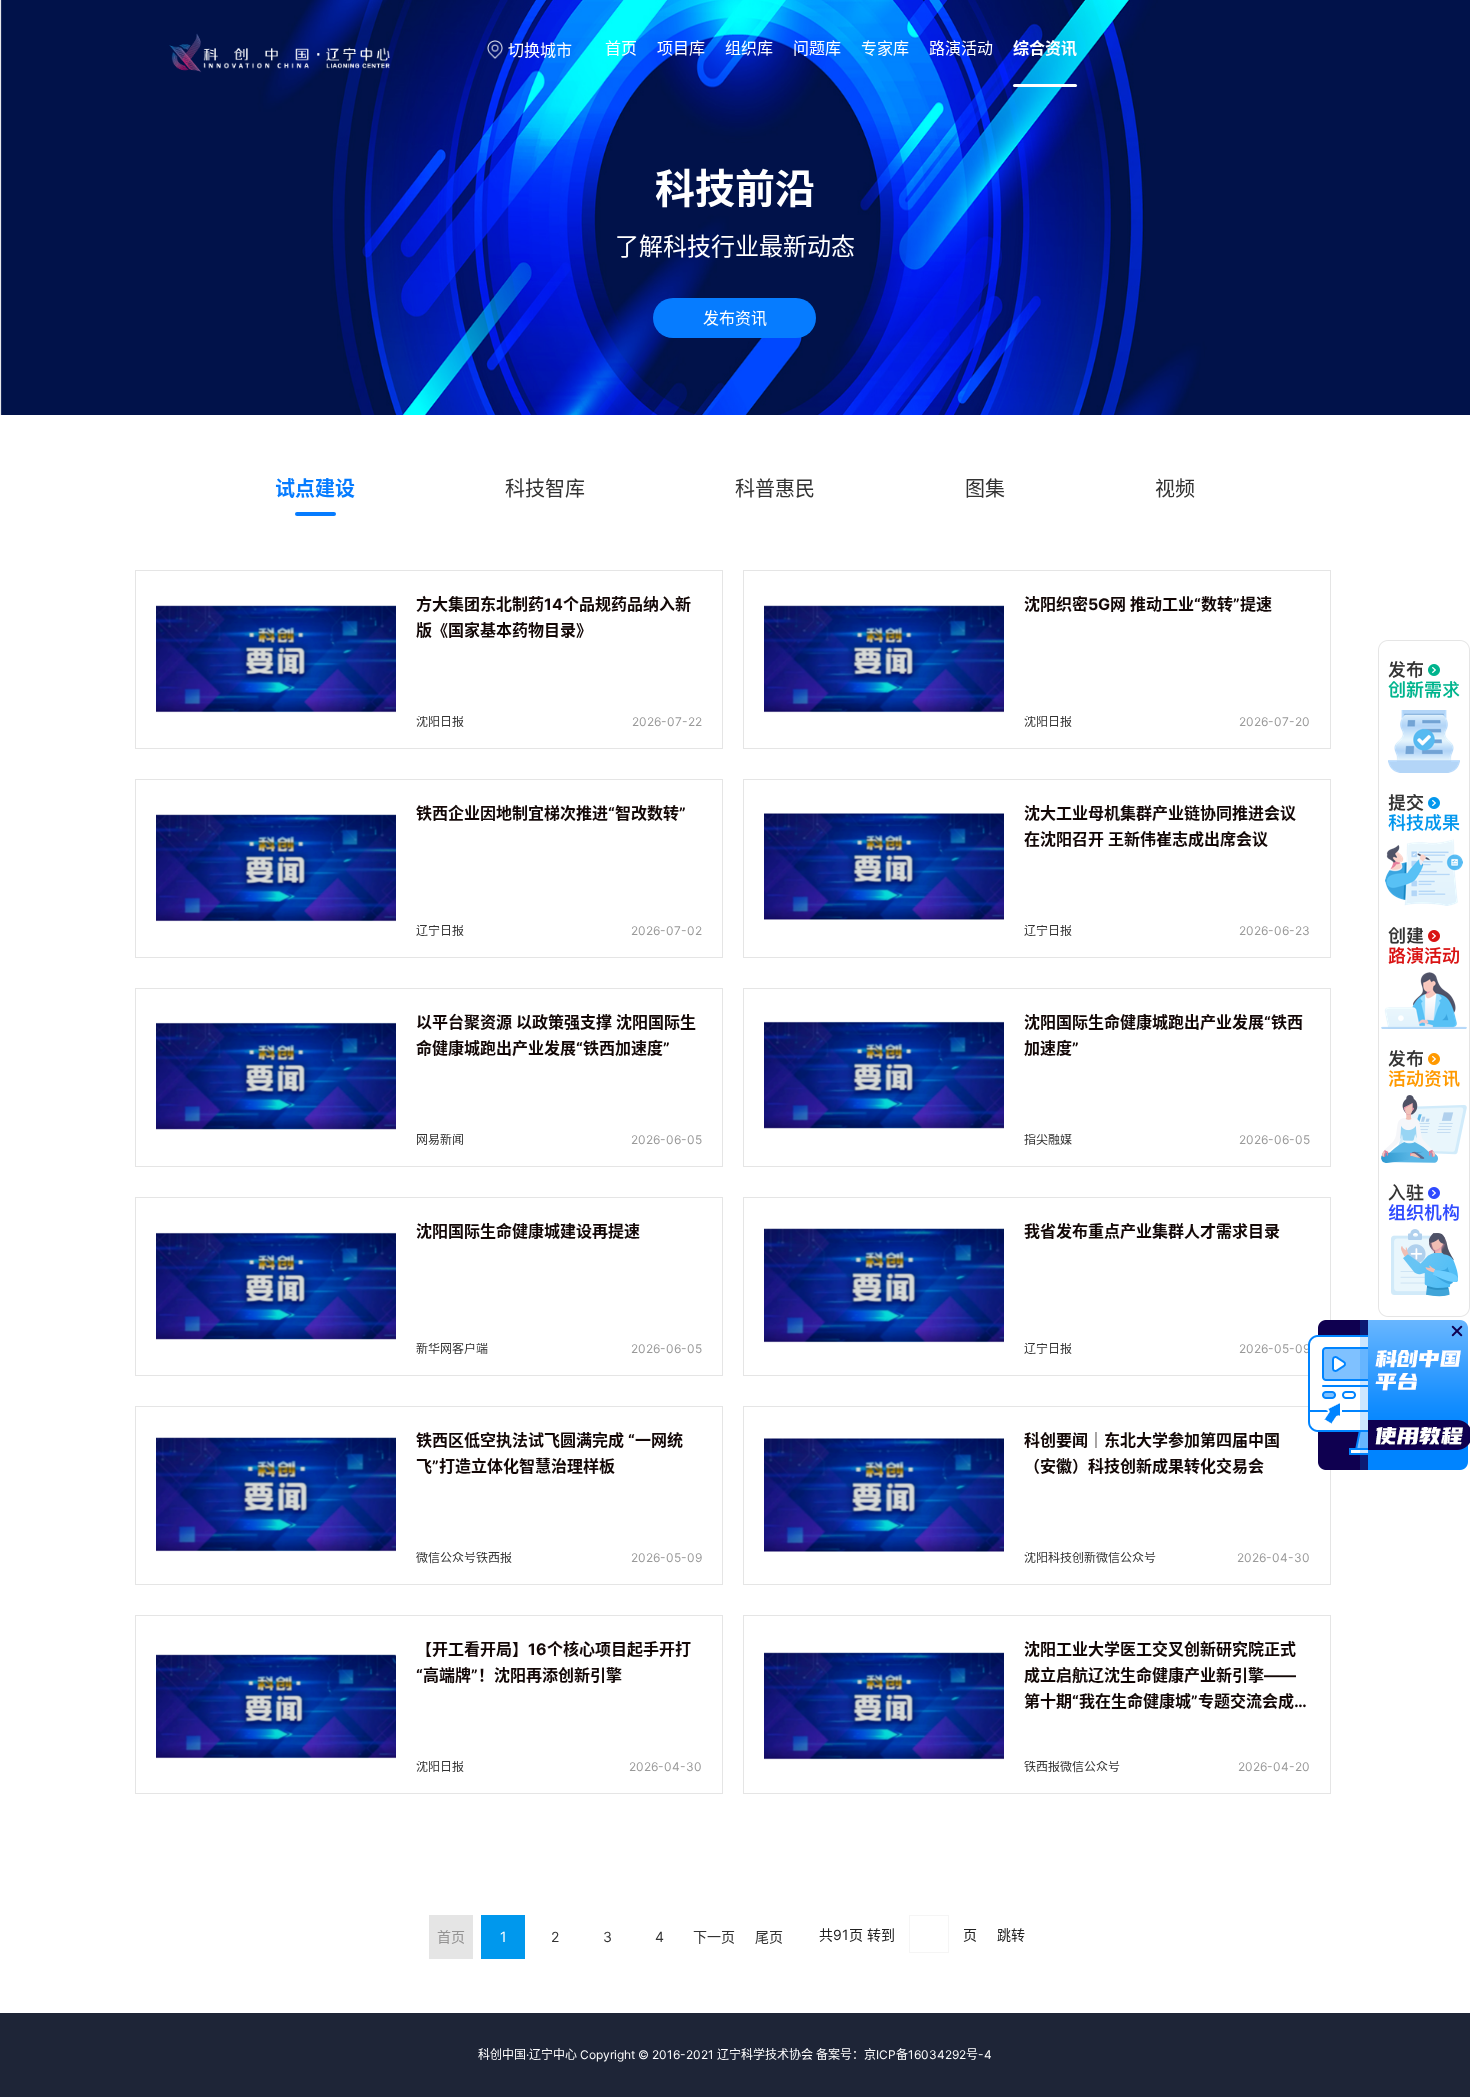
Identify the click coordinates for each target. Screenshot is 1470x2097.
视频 (1175, 489)
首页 (621, 48)
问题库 (817, 48)
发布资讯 (735, 318)
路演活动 (961, 48)
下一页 (714, 1936)
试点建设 (315, 489)
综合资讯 (1045, 48)
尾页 (769, 1936)
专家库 (885, 48)
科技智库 (545, 489)
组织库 (749, 48)
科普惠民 (775, 489)
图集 (985, 489)
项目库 (681, 48)
